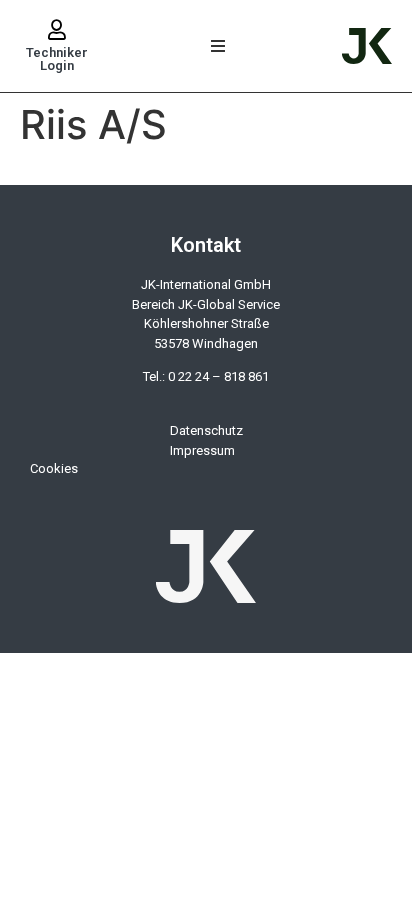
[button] (218, 46)
